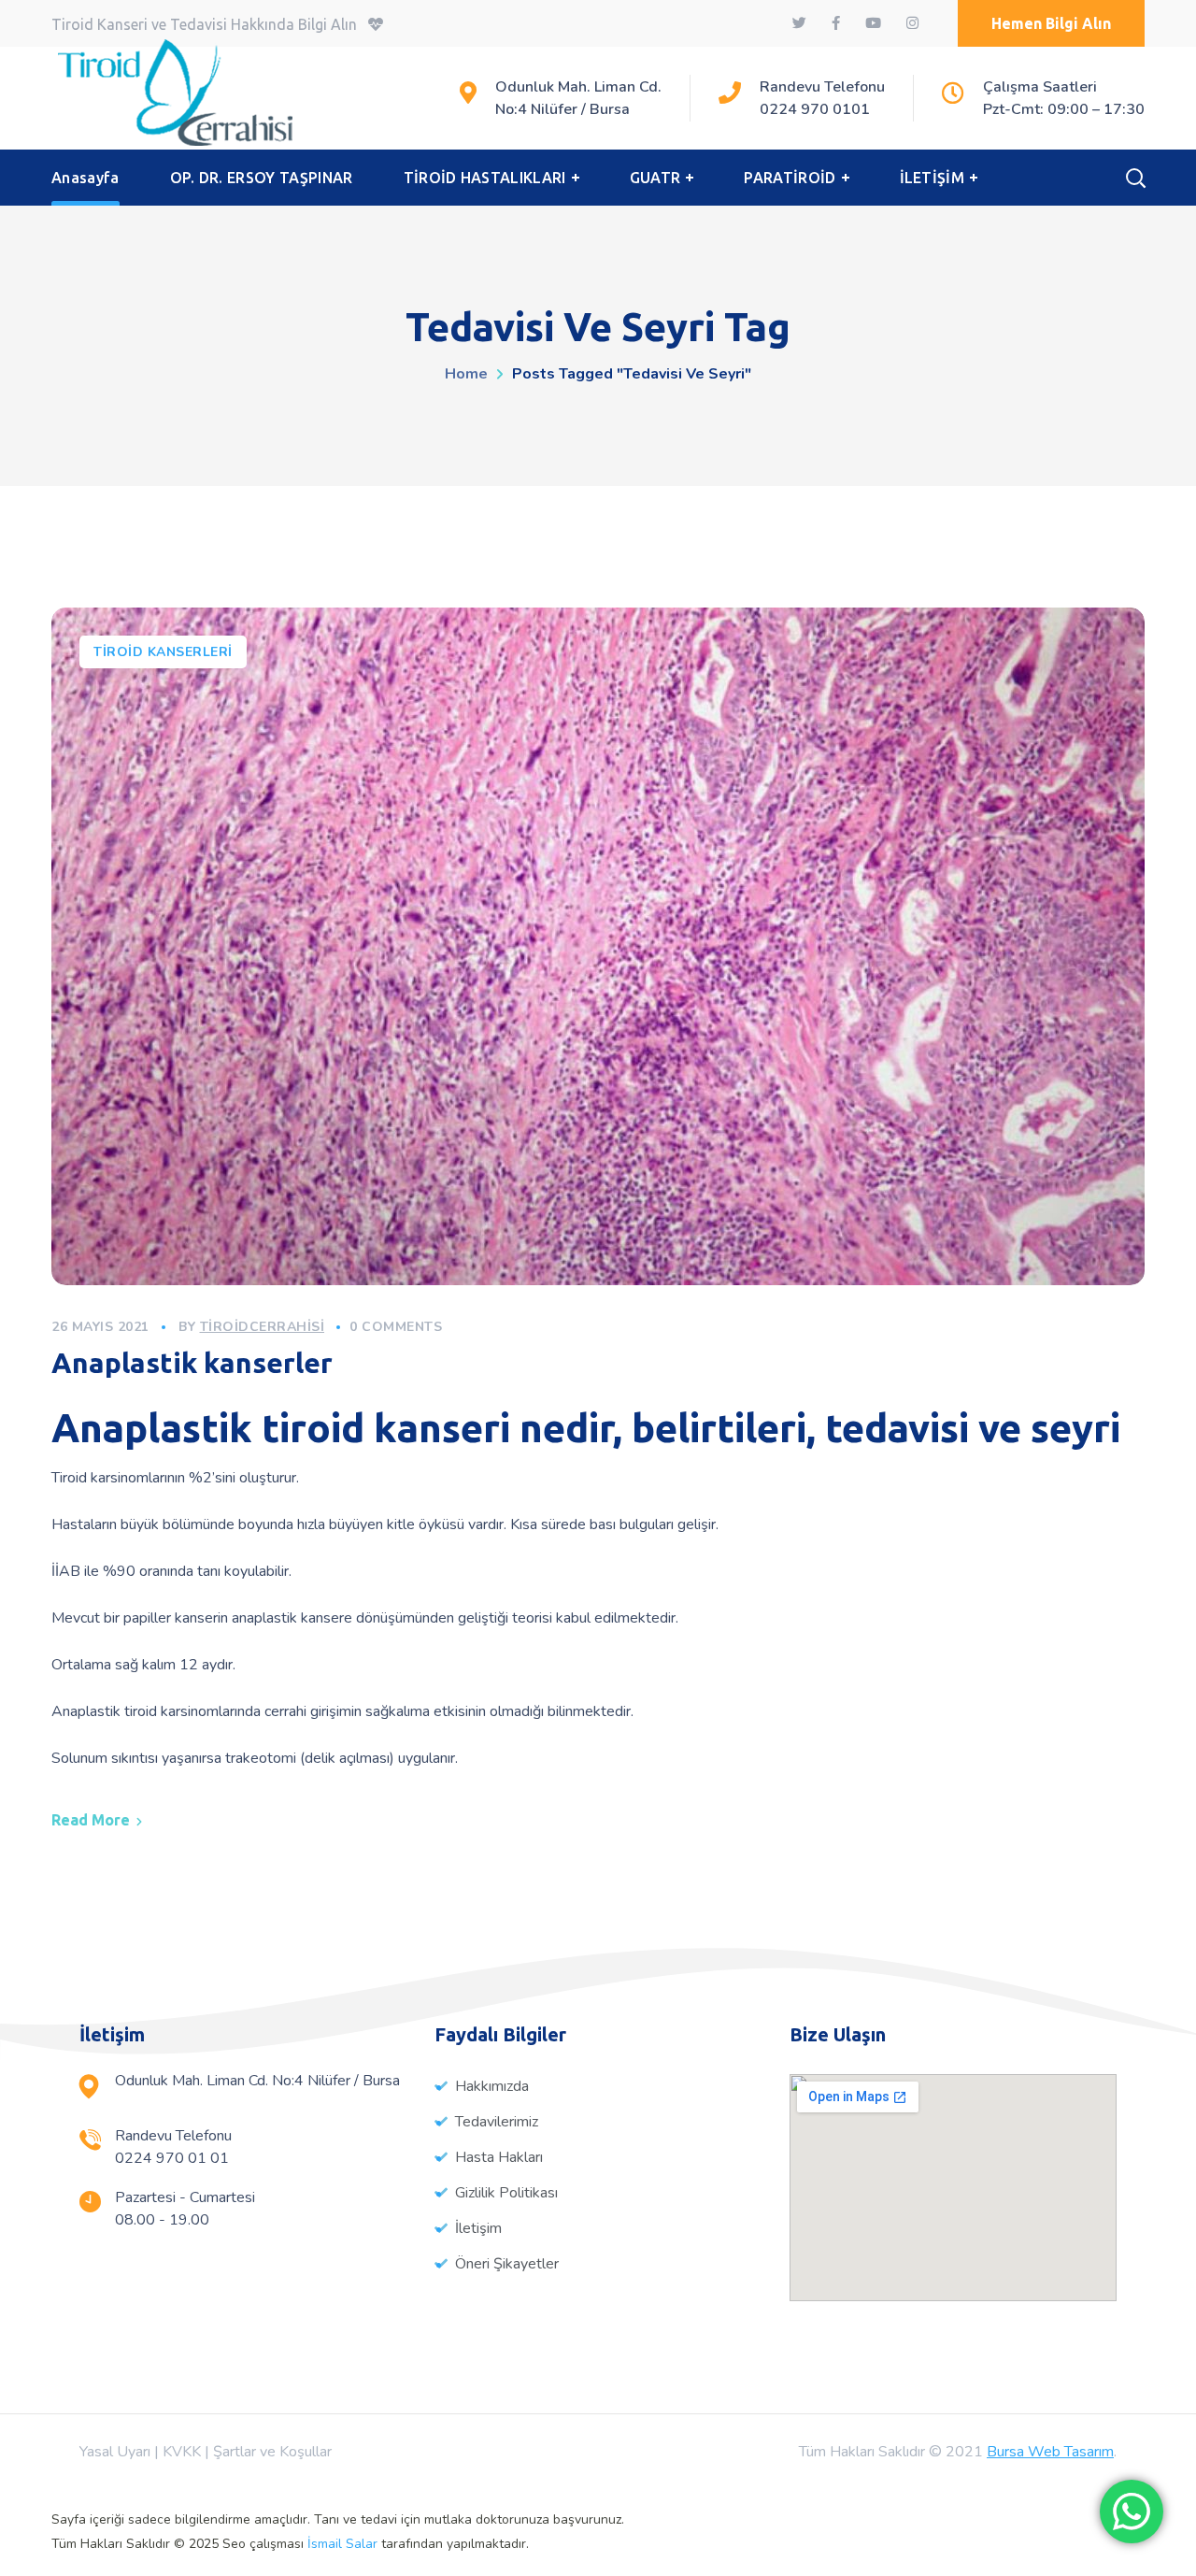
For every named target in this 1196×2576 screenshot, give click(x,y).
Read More (91, 1820)
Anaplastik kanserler (192, 1363)
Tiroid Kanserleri (163, 652)
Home (466, 374)
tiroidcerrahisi (263, 1327)
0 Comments (396, 1327)
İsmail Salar (342, 2544)
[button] (1051, 23)
